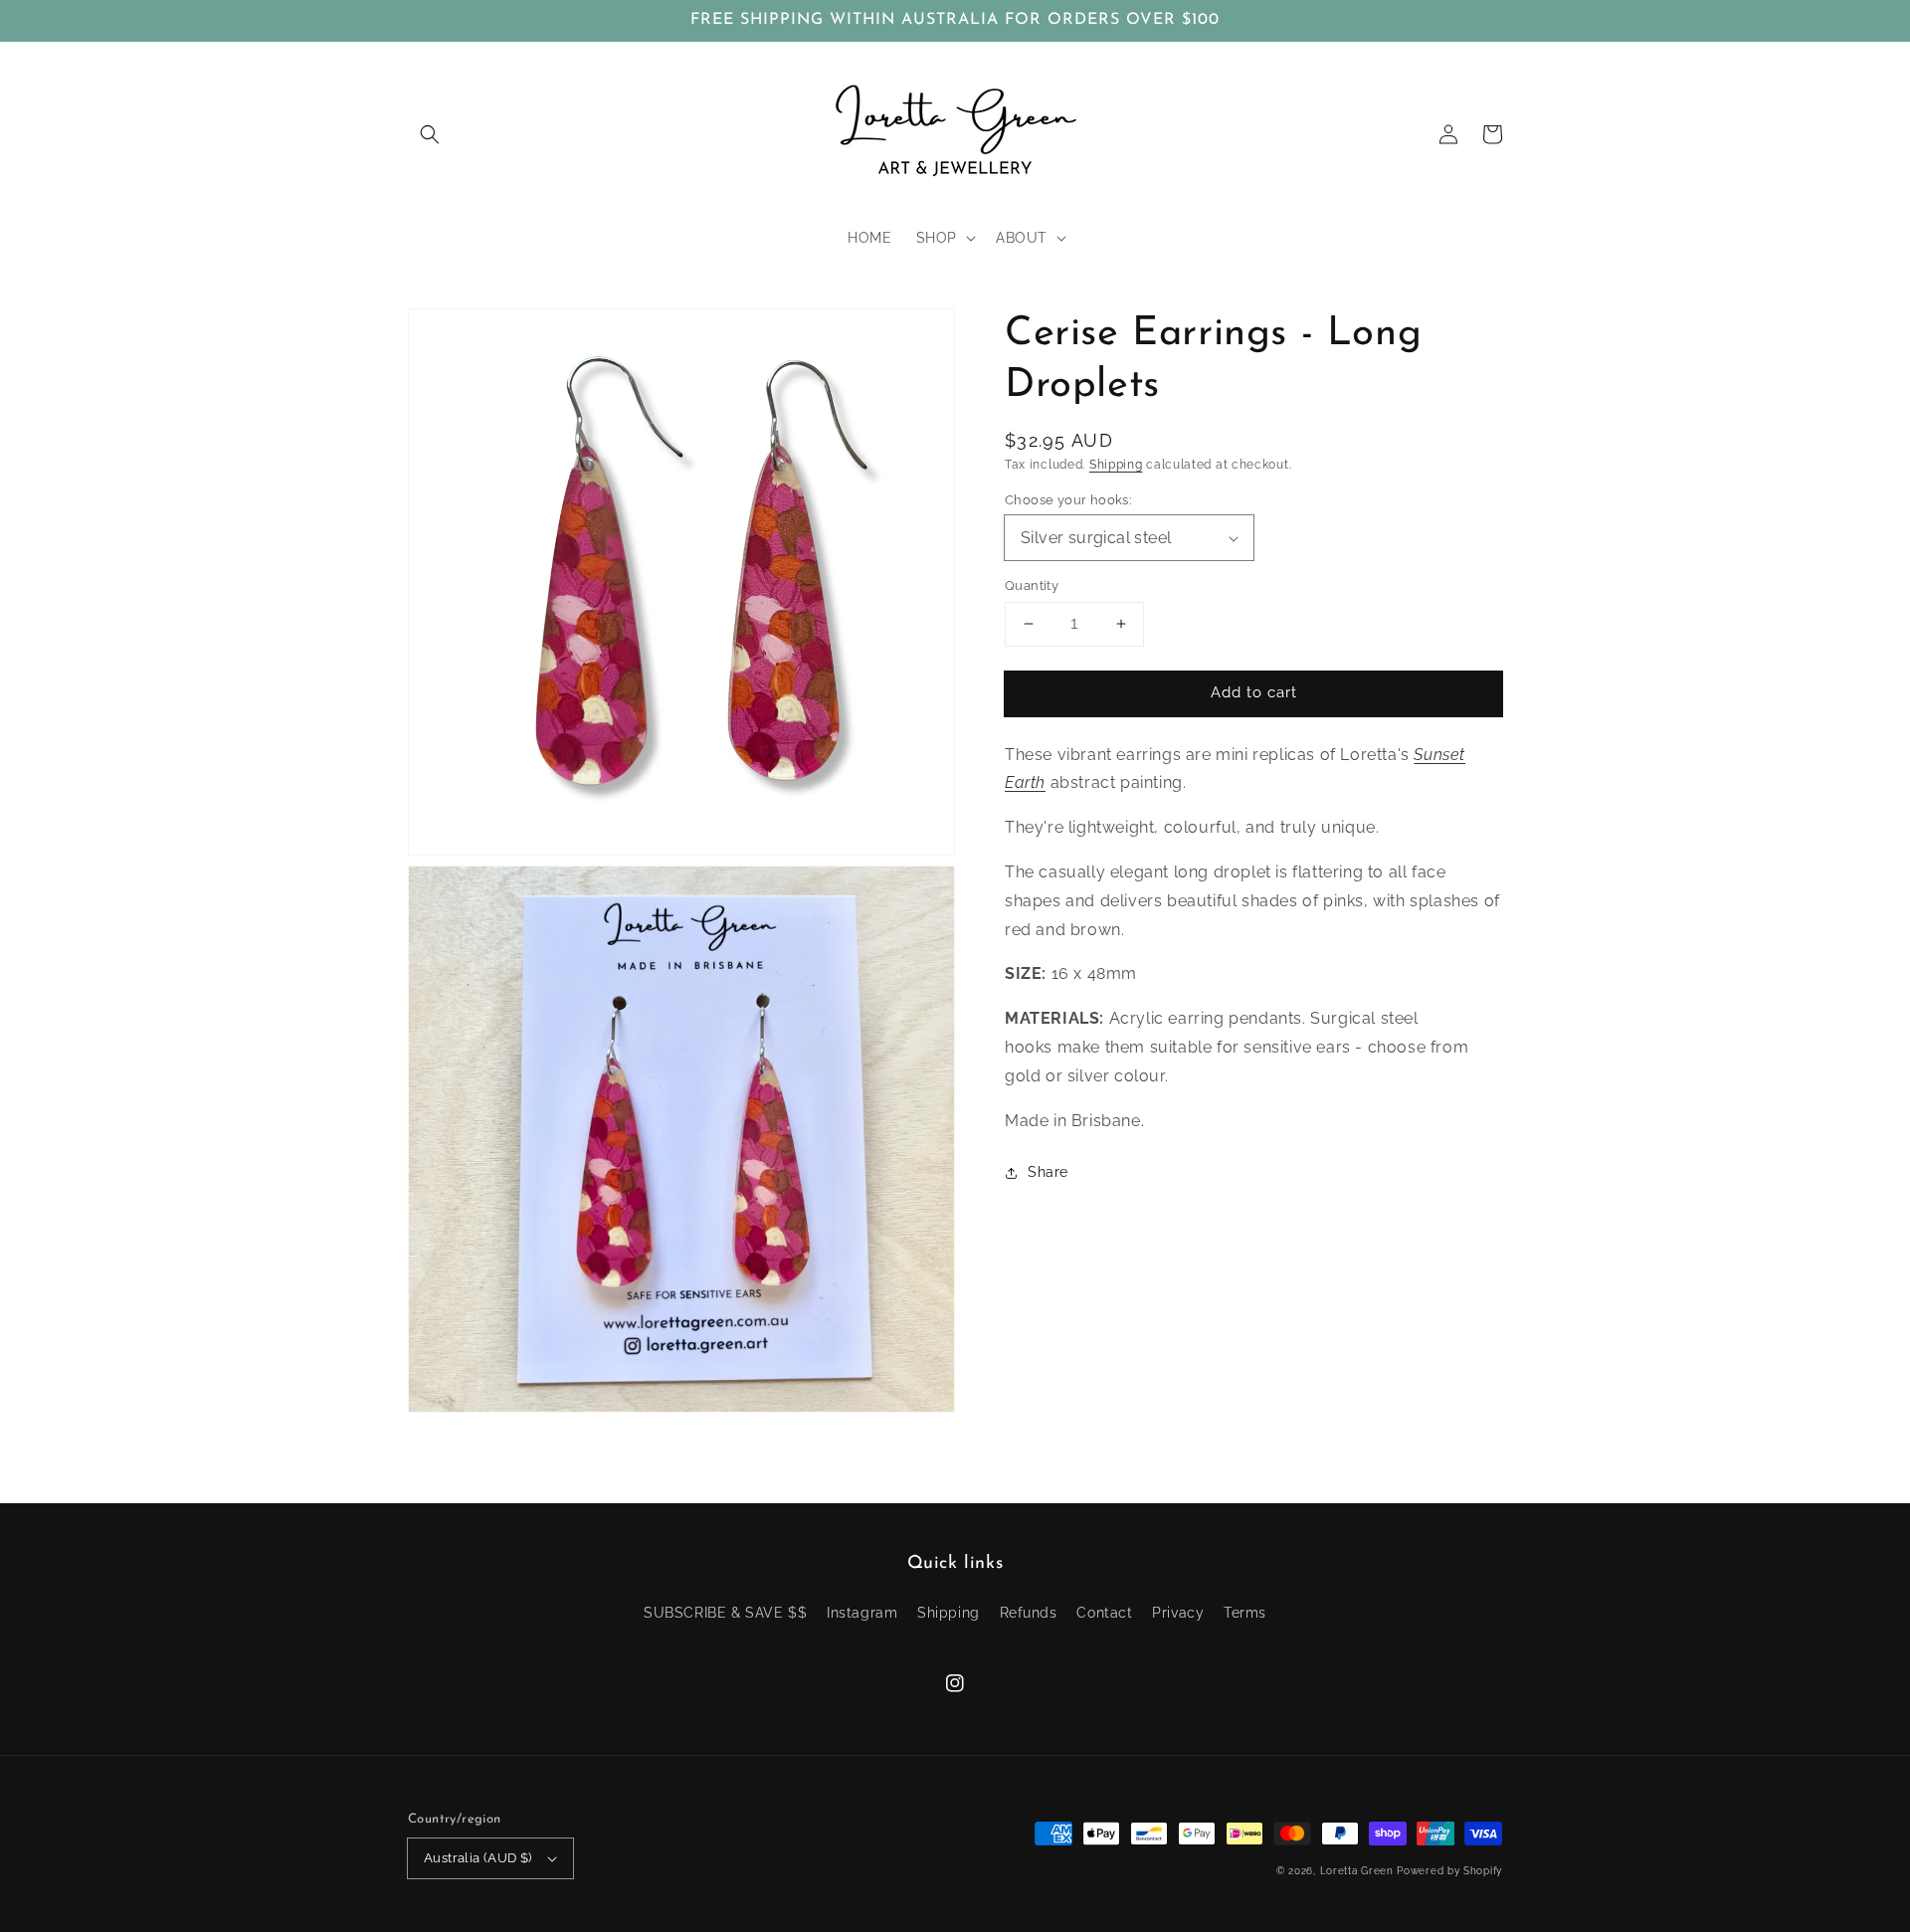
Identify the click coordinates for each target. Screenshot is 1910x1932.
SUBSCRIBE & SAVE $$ (725, 1613)
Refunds (1029, 1613)
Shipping (1116, 465)
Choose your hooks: (1068, 500)
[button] (430, 134)
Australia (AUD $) (478, 1858)
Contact (1104, 1613)
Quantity (1032, 585)
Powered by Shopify (1449, 1871)
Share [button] (1048, 1173)
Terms (1245, 1613)
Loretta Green (1357, 1871)
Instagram (862, 1613)
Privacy (1178, 1613)
